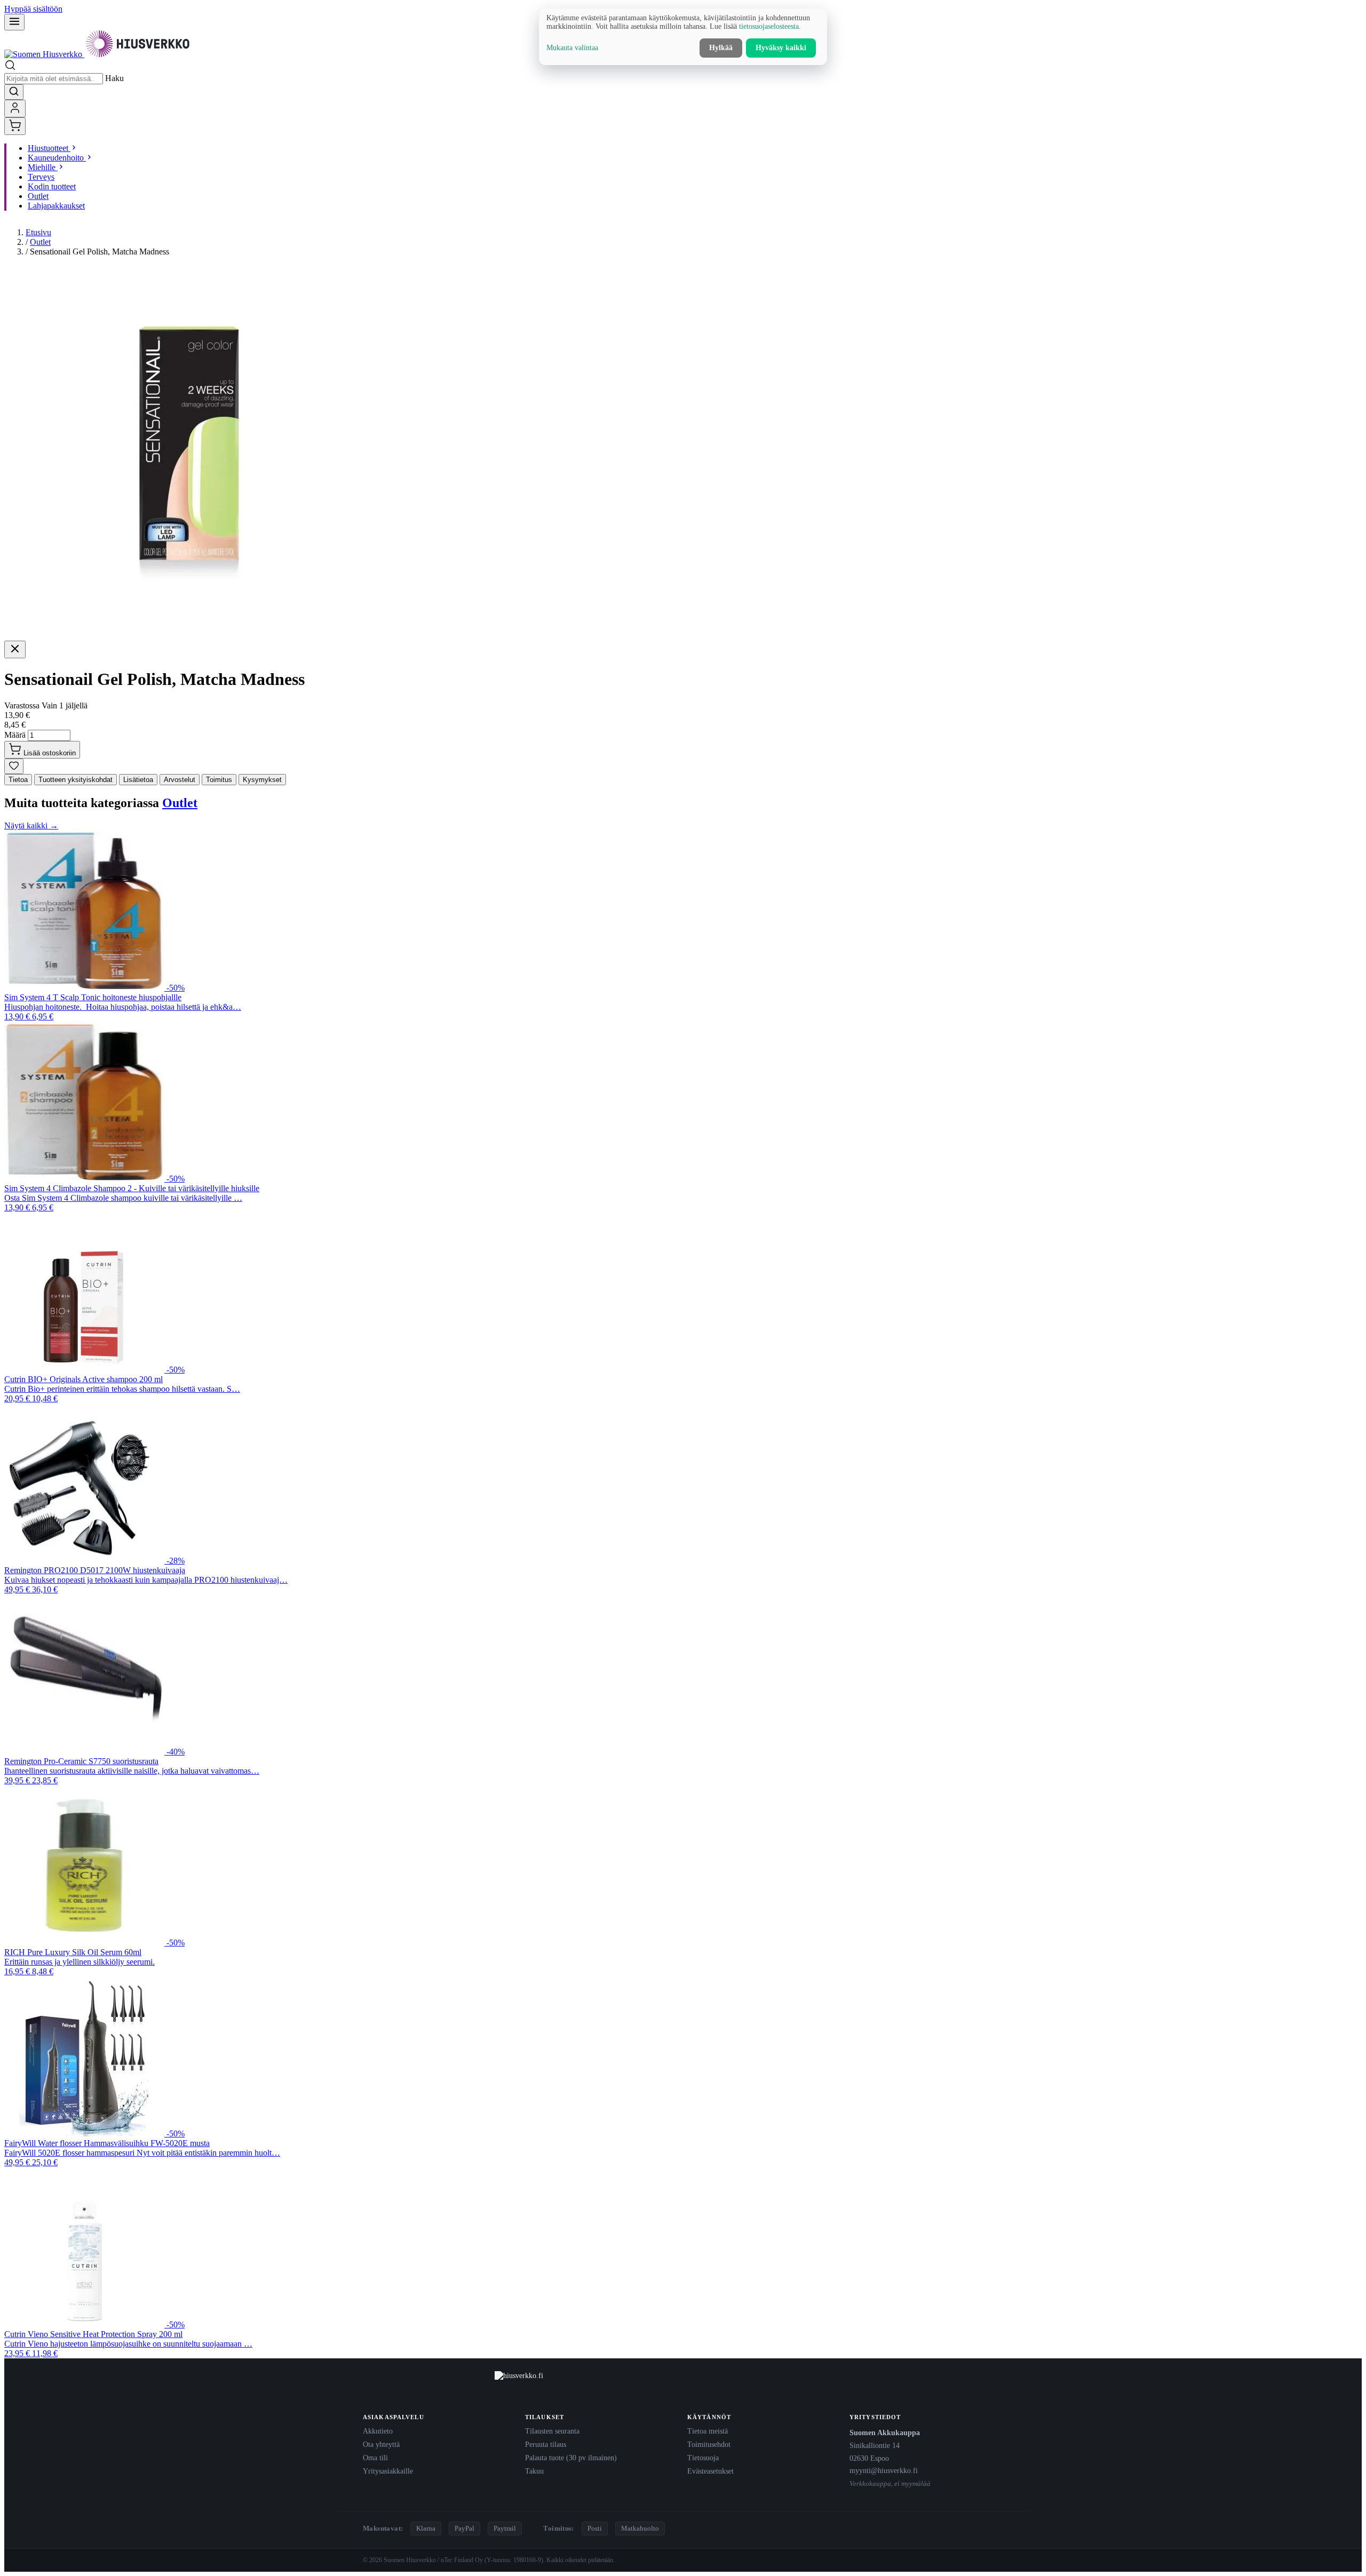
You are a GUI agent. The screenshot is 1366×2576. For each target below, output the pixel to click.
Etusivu (38, 232)
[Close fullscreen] (15, 649)
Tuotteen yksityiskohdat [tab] (76, 780)
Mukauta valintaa (572, 48)
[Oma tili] (15, 109)
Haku (114, 78)
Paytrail (505, 2528)
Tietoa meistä (708, 2431)
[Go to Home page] (98, 54)
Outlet (40, 242)
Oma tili (375, 2458)
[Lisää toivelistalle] (14, 766)
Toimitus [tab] (219, 780)
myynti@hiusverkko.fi (884, 2470)
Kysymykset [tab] (262, 780)
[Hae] (14, 92)
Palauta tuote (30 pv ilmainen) (571, 2458)
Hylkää (721, 48)
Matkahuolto (640, 2528)
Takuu (534, 2471)
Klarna (426, 2528)
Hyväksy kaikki (781, 48)
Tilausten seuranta (552, 2431)
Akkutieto (378, 2431)
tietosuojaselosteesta (769, 26)
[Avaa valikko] (14, 22)
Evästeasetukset (710, 2471)
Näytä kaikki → (31, 826)
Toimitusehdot (709, 2444)
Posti (595, 2528)
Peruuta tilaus (546, 2444)
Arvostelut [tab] (180, 780)
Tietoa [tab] (18, 780)
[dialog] (683, 37)
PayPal (464, 2528)
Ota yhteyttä (381, 2444)
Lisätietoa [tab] (138, 780)
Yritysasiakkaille (388, 2471)
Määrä (15, 735)
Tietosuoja (703, 2458)
